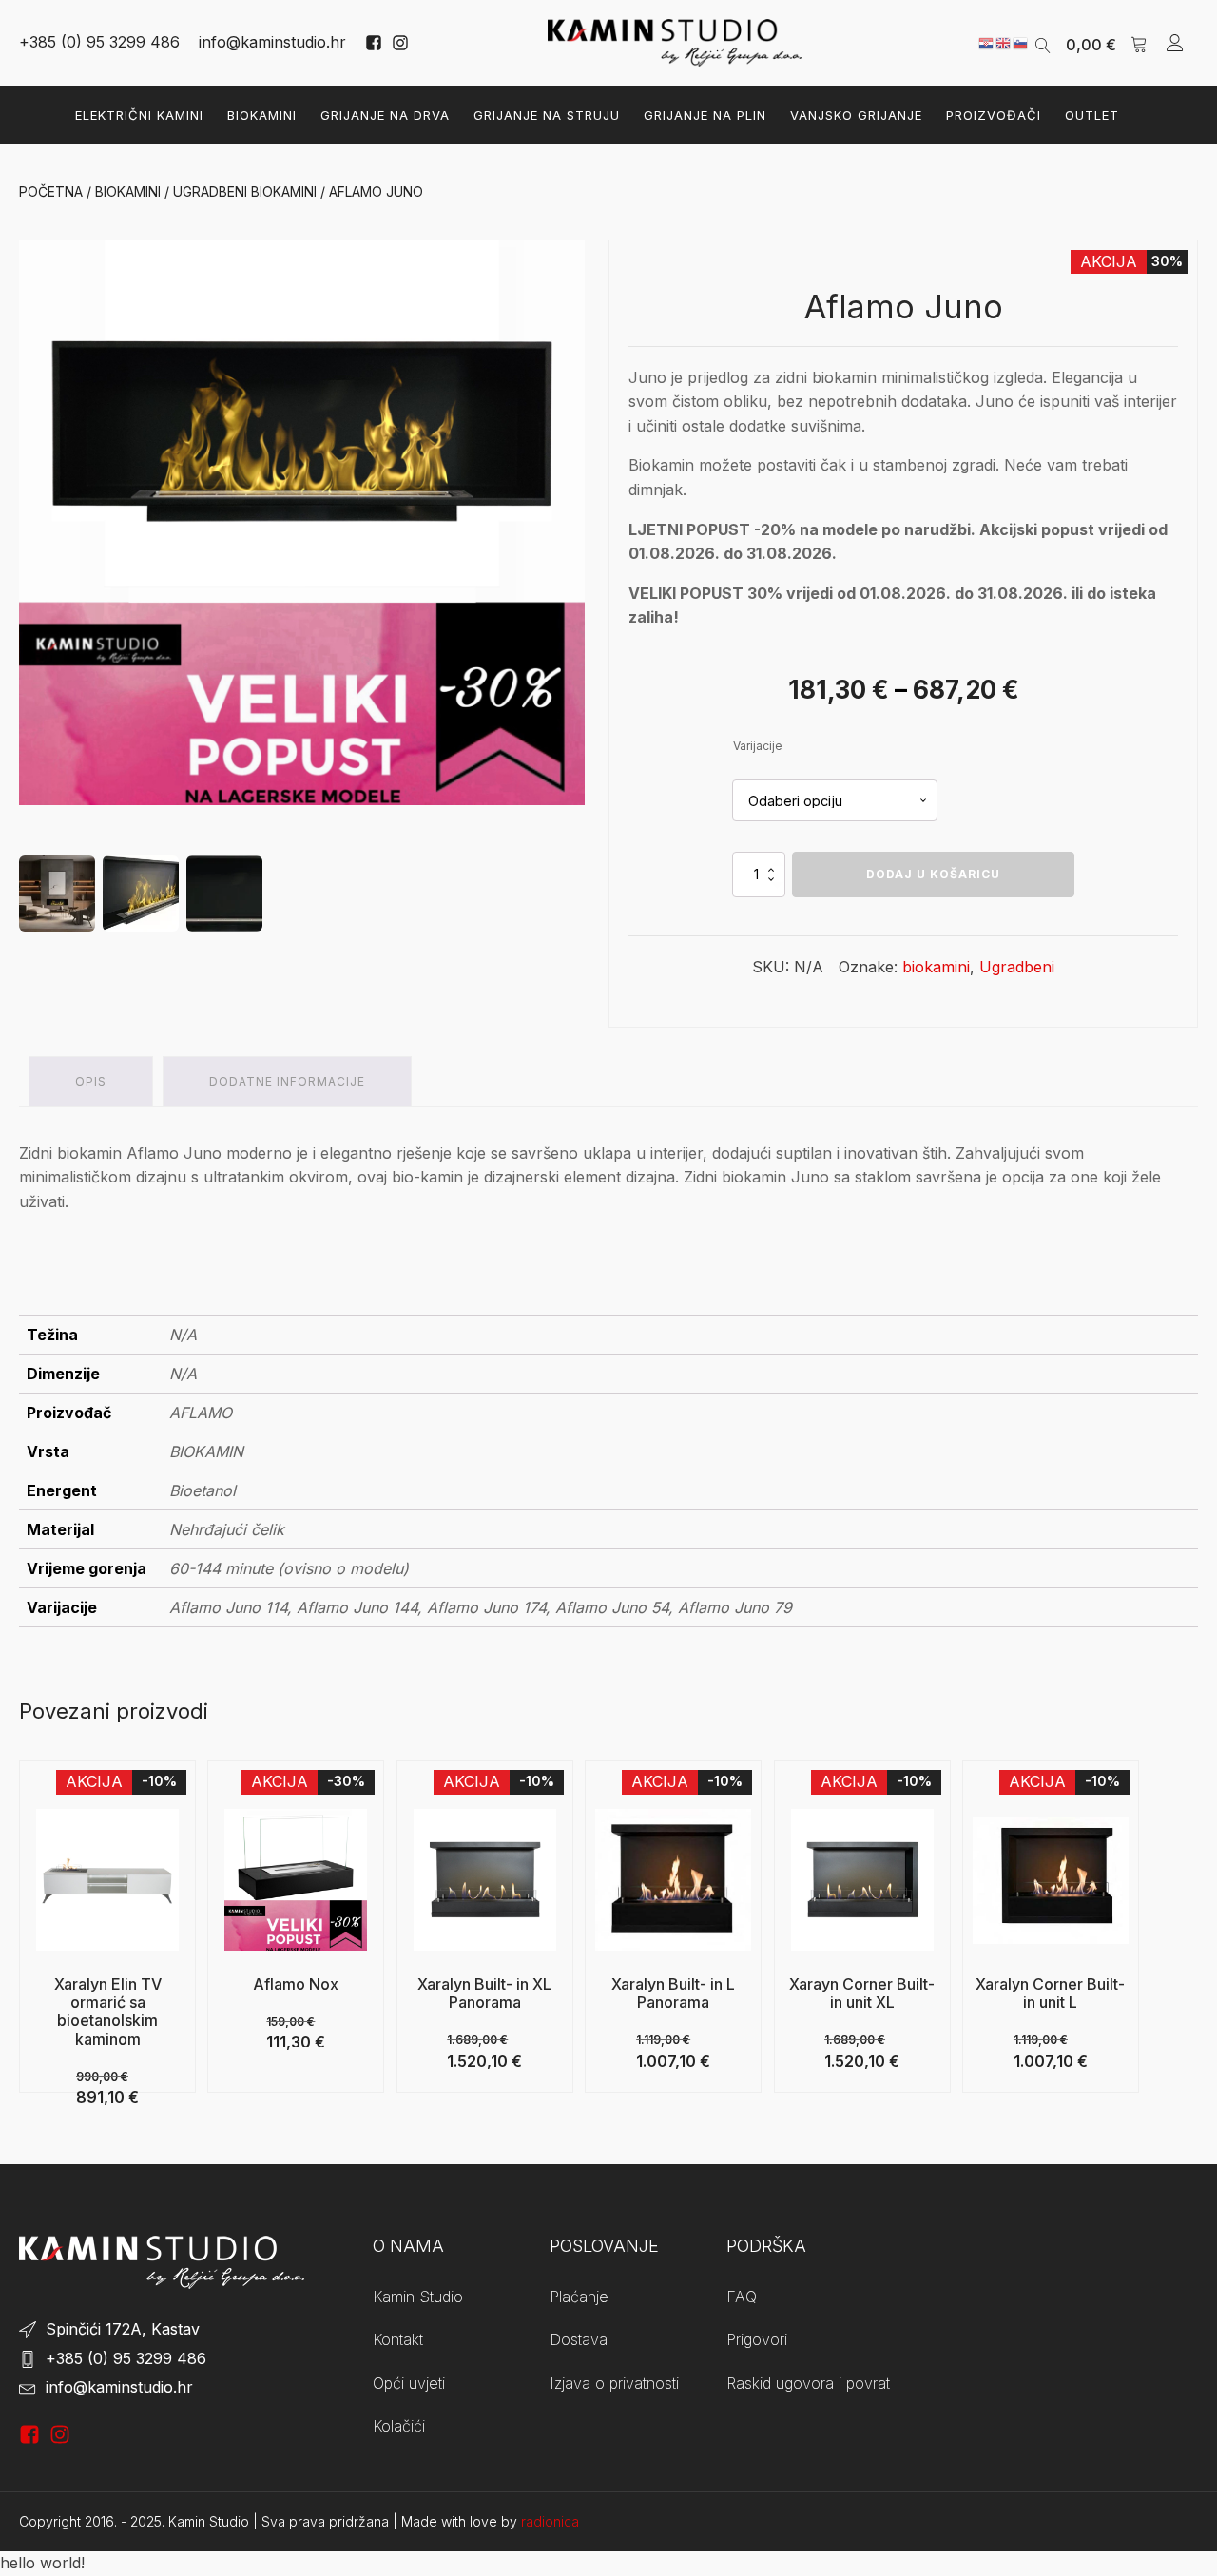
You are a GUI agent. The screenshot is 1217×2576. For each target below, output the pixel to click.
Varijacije (758, 746)
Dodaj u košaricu (933, 874)
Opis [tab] (91, 1081)
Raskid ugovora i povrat (808, 2383)
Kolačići (399, 2426)
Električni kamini (139, 115)
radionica (550, 2521)
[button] (1107, 43)
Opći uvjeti (409, 2383)
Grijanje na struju (547, 115)
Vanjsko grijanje (856, 115)
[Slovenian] (1021, 42)
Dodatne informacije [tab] (287, 1081)
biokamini (936, 967)
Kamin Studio (418, 2297)
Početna (51, 192)
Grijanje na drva (385, 115)
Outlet (1092, 115)
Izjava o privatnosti (614, 2383)
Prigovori (757, 2339)
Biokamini (262, 115)
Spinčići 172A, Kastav (123, 2329)
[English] (1004, 42)
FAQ (742, 2297)
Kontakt (398, 2339)
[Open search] (1043, 43)
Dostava (579, 2339)
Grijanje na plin (705, 115)
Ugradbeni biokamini (245, 192)
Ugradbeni (1017, 967)
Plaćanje (579, 2297)
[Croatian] (987, 42)
